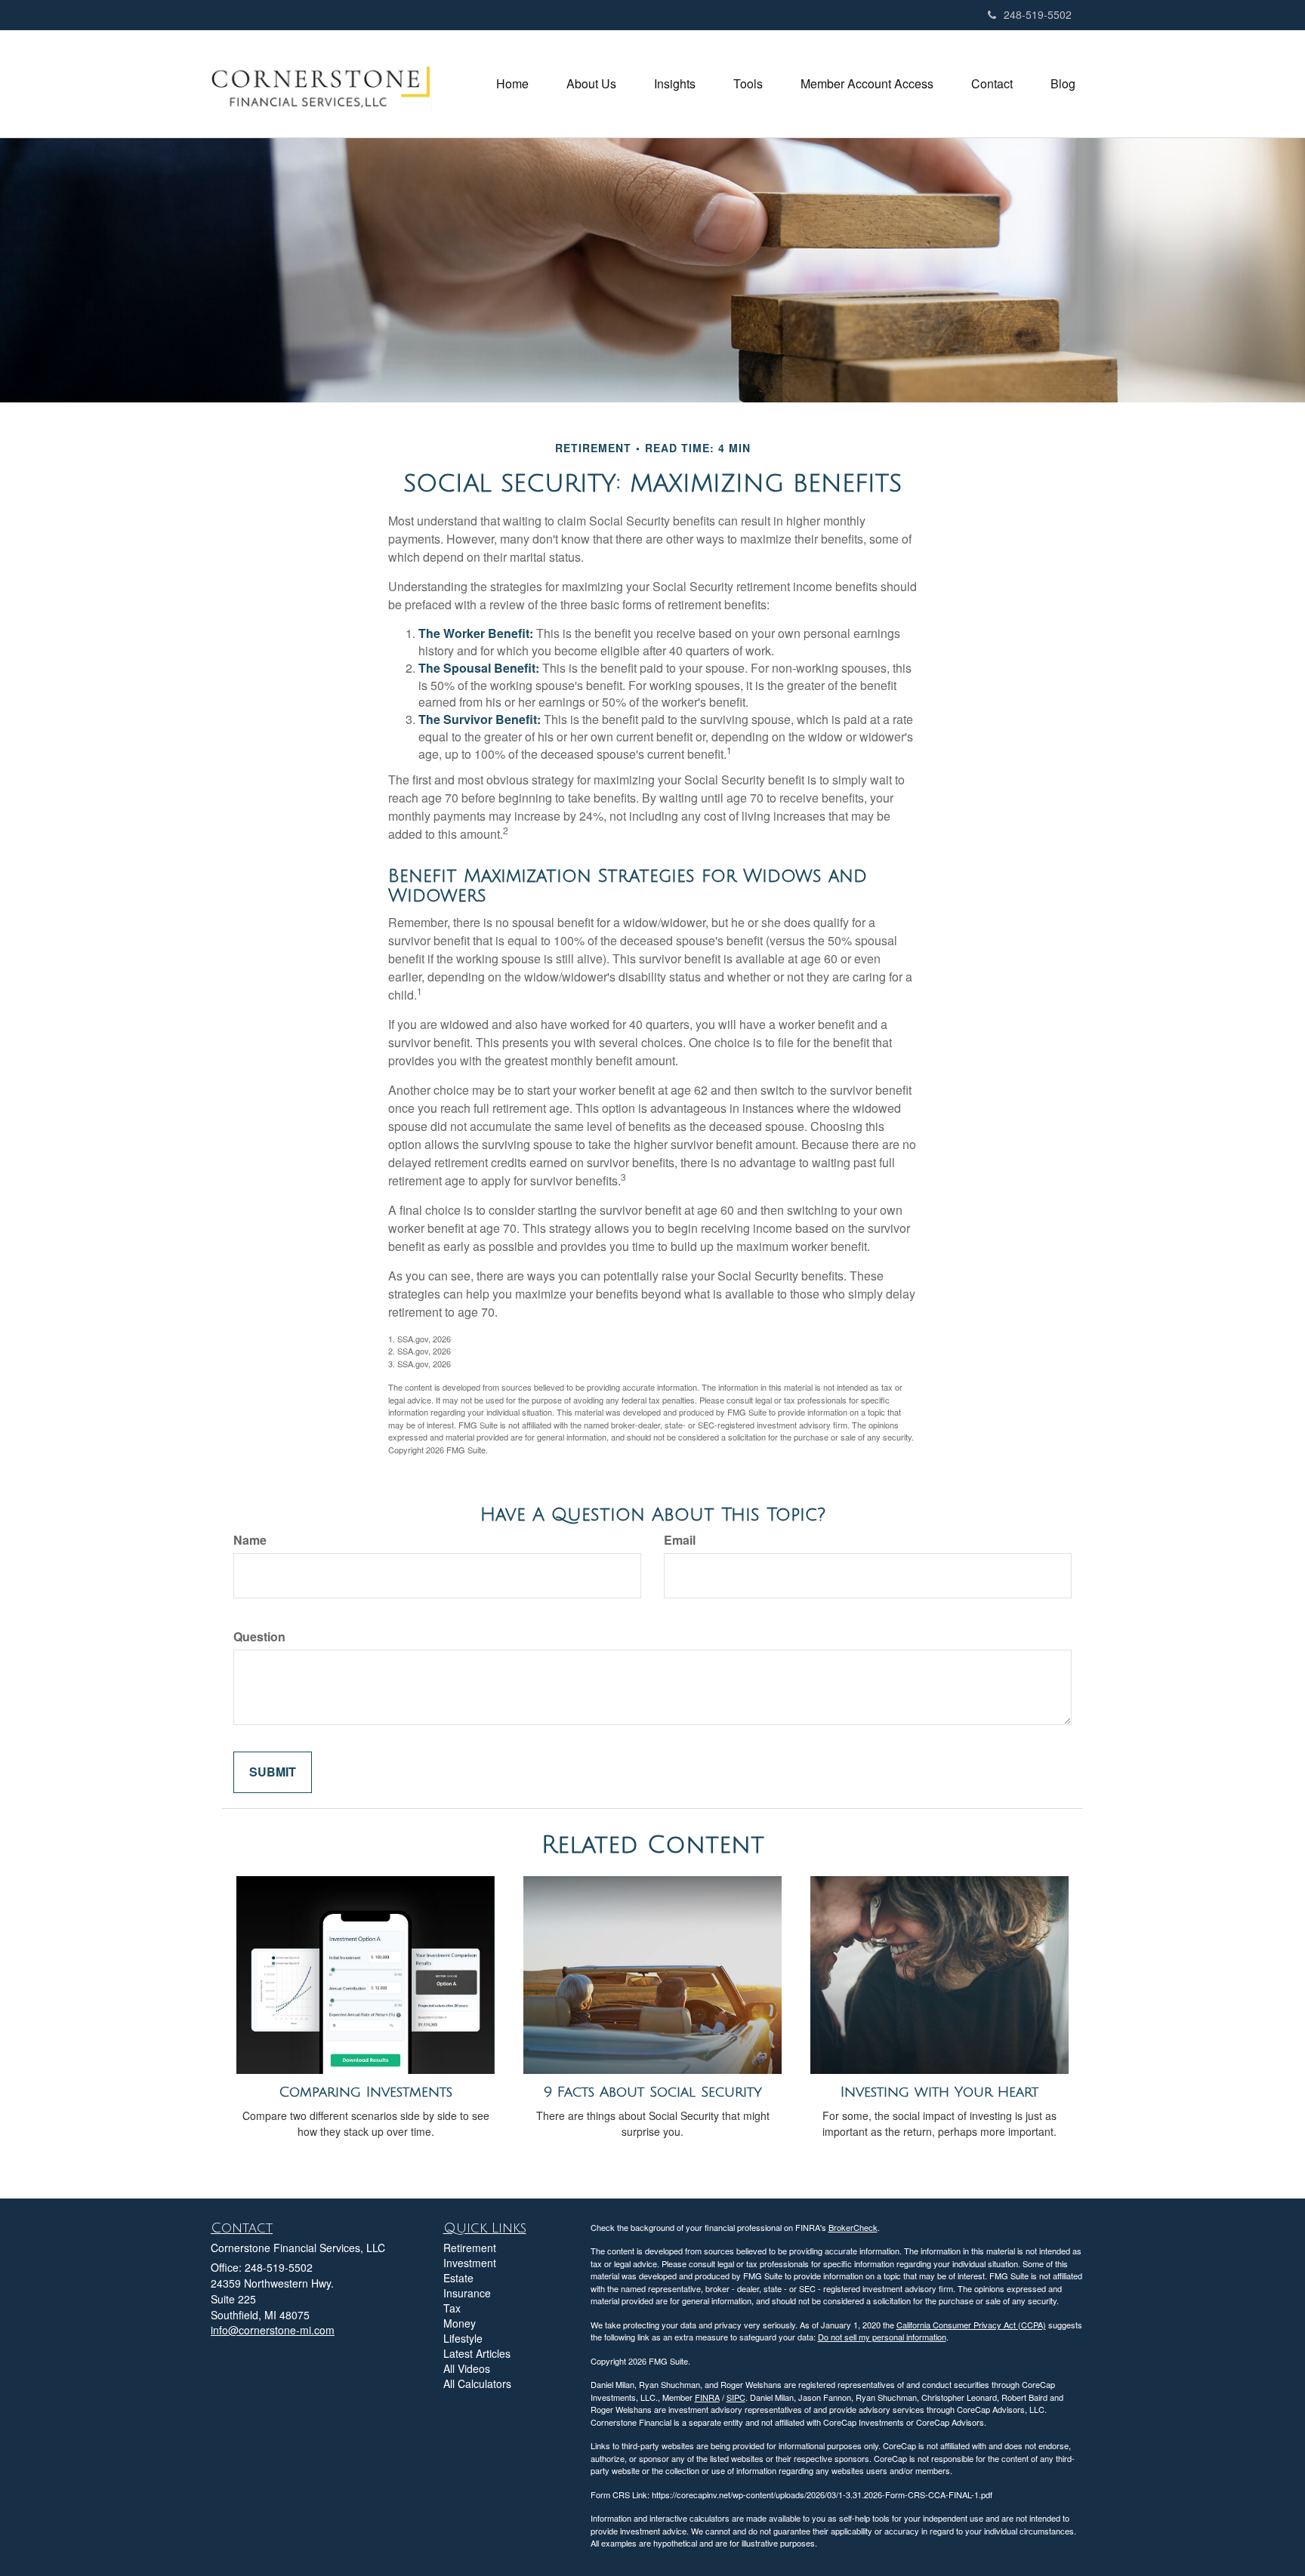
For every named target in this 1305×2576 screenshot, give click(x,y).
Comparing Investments (366, 2092)
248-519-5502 (1038, 14)
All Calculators (477, 2383)
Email (680, 1540)
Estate (458, 2278)
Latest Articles (477, 2353)
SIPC (736, 2397)
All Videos (467, 2368)
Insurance (467, 2293)
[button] (591, 84)
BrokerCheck (853, 2227)
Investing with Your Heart (939, 2092)
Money (460, 2323)
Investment (470, 2263)
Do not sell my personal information (882, 2337)
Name (250, 1540)
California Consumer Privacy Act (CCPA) (971, 2325)
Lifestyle (463, 2338)
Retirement (470, 2248)
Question (259, 1637)
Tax (452, 2308)
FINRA (707, 2397)
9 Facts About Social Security (653, 2092)
